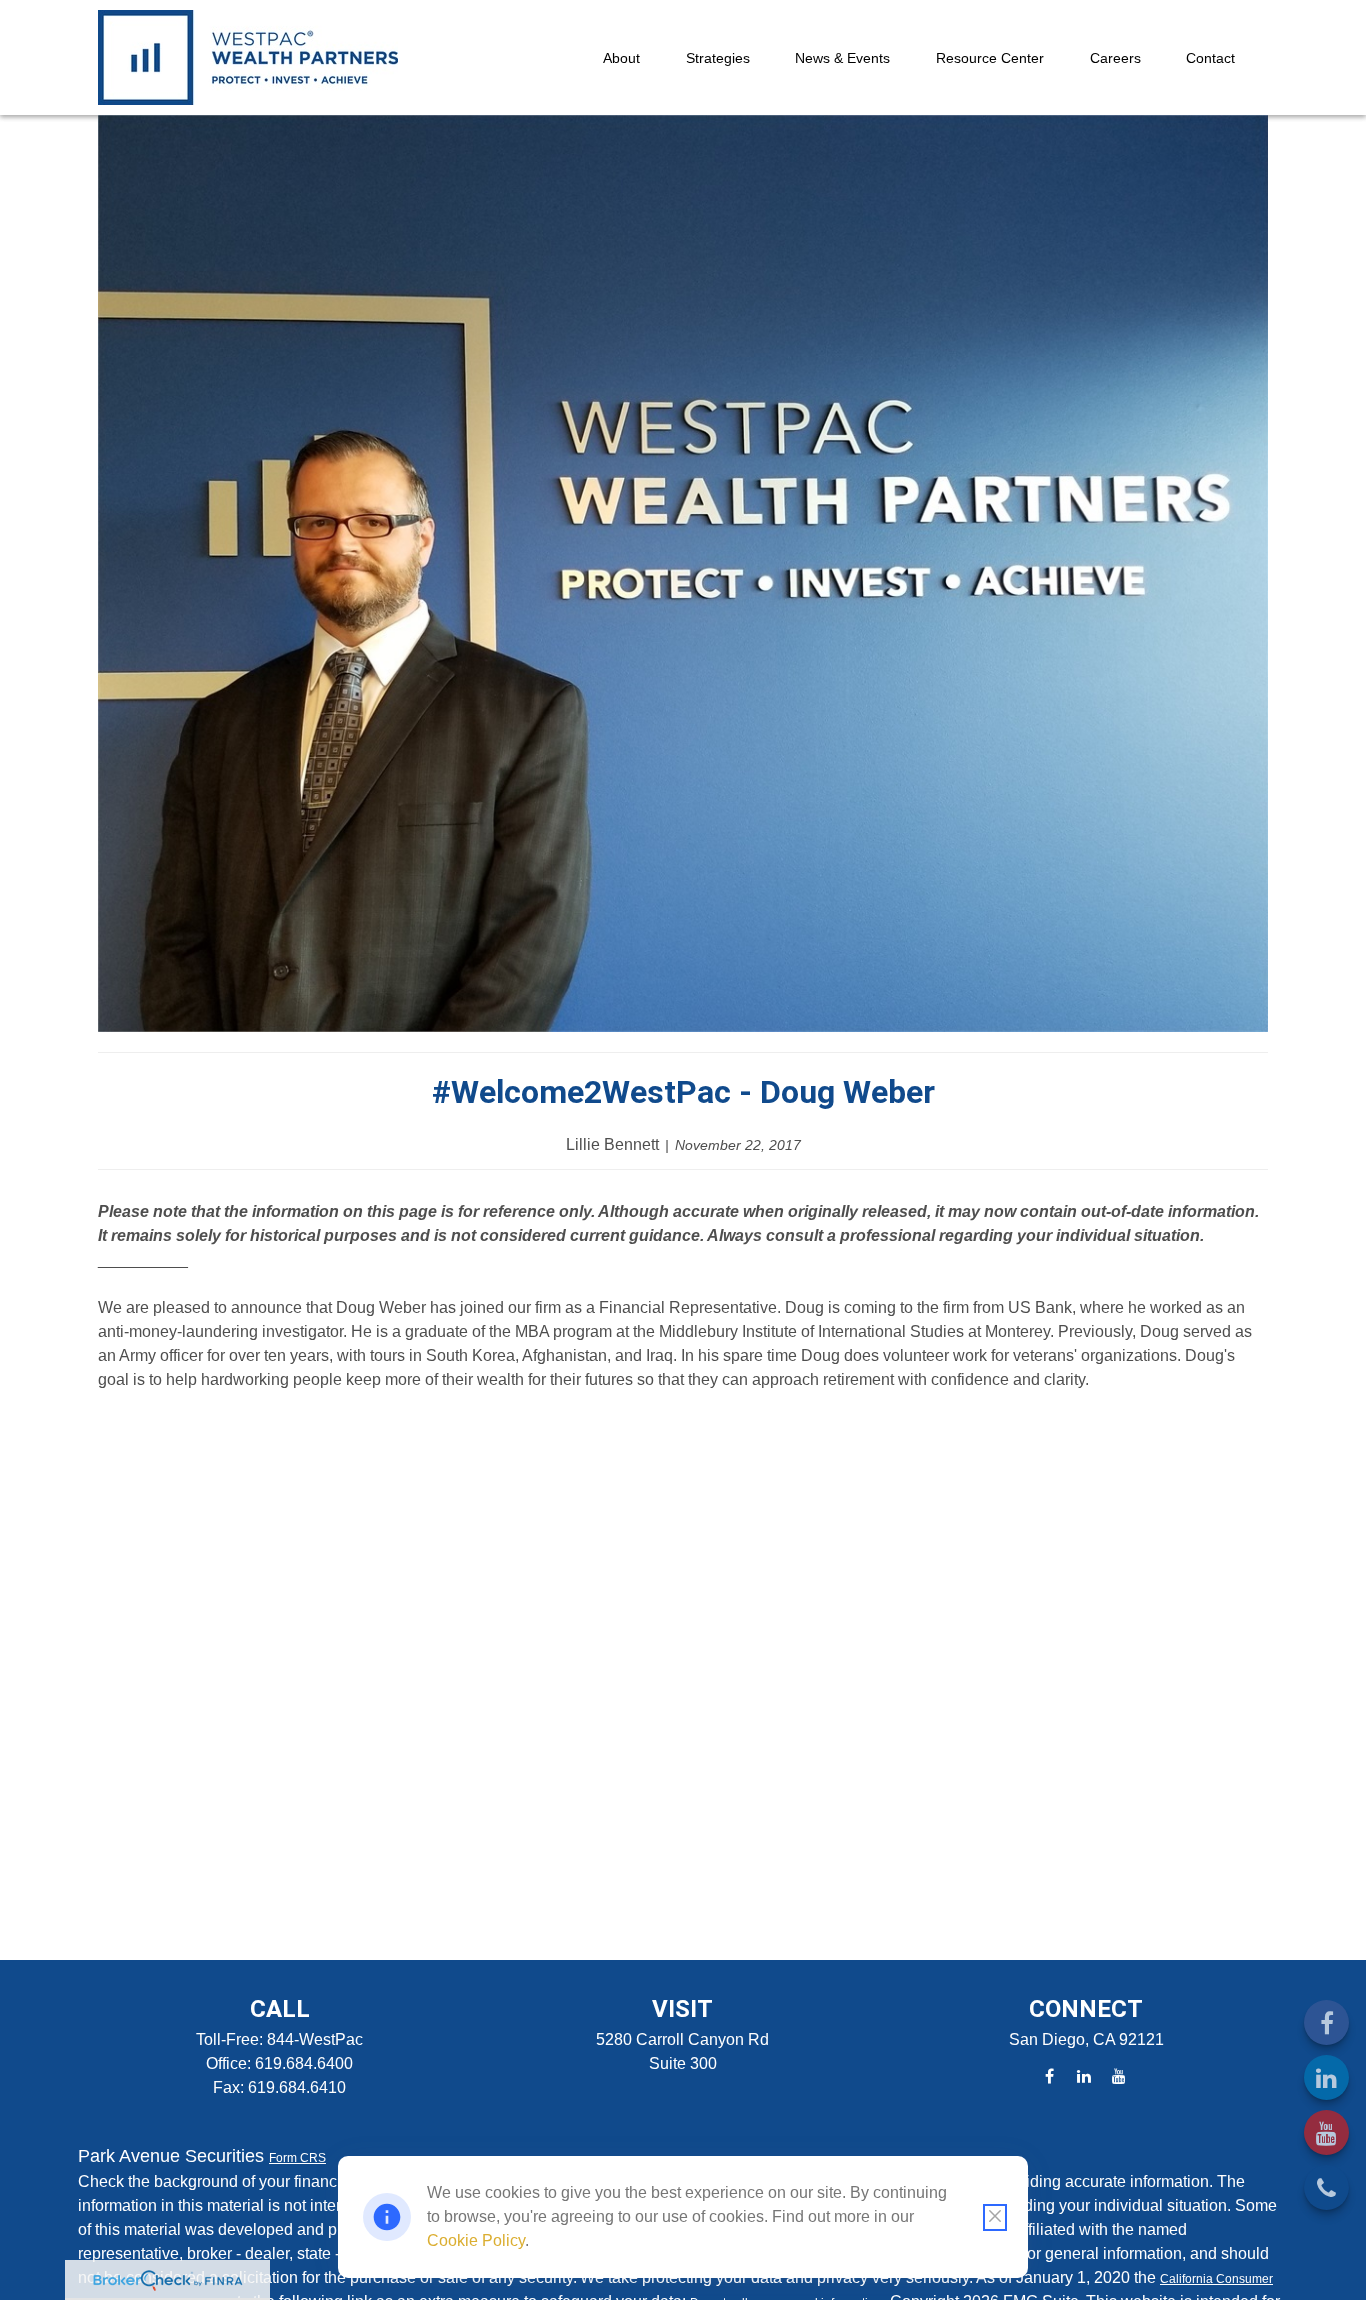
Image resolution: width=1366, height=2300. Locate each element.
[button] (621, 57)
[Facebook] (1326, 2022)
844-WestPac (315, 2039)
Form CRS (297, 2158)
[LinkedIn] (1326, 2077)
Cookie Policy (476, 2240)
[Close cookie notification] (995, 2217)
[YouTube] (1326, 2132)
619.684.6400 (304, 2063)
